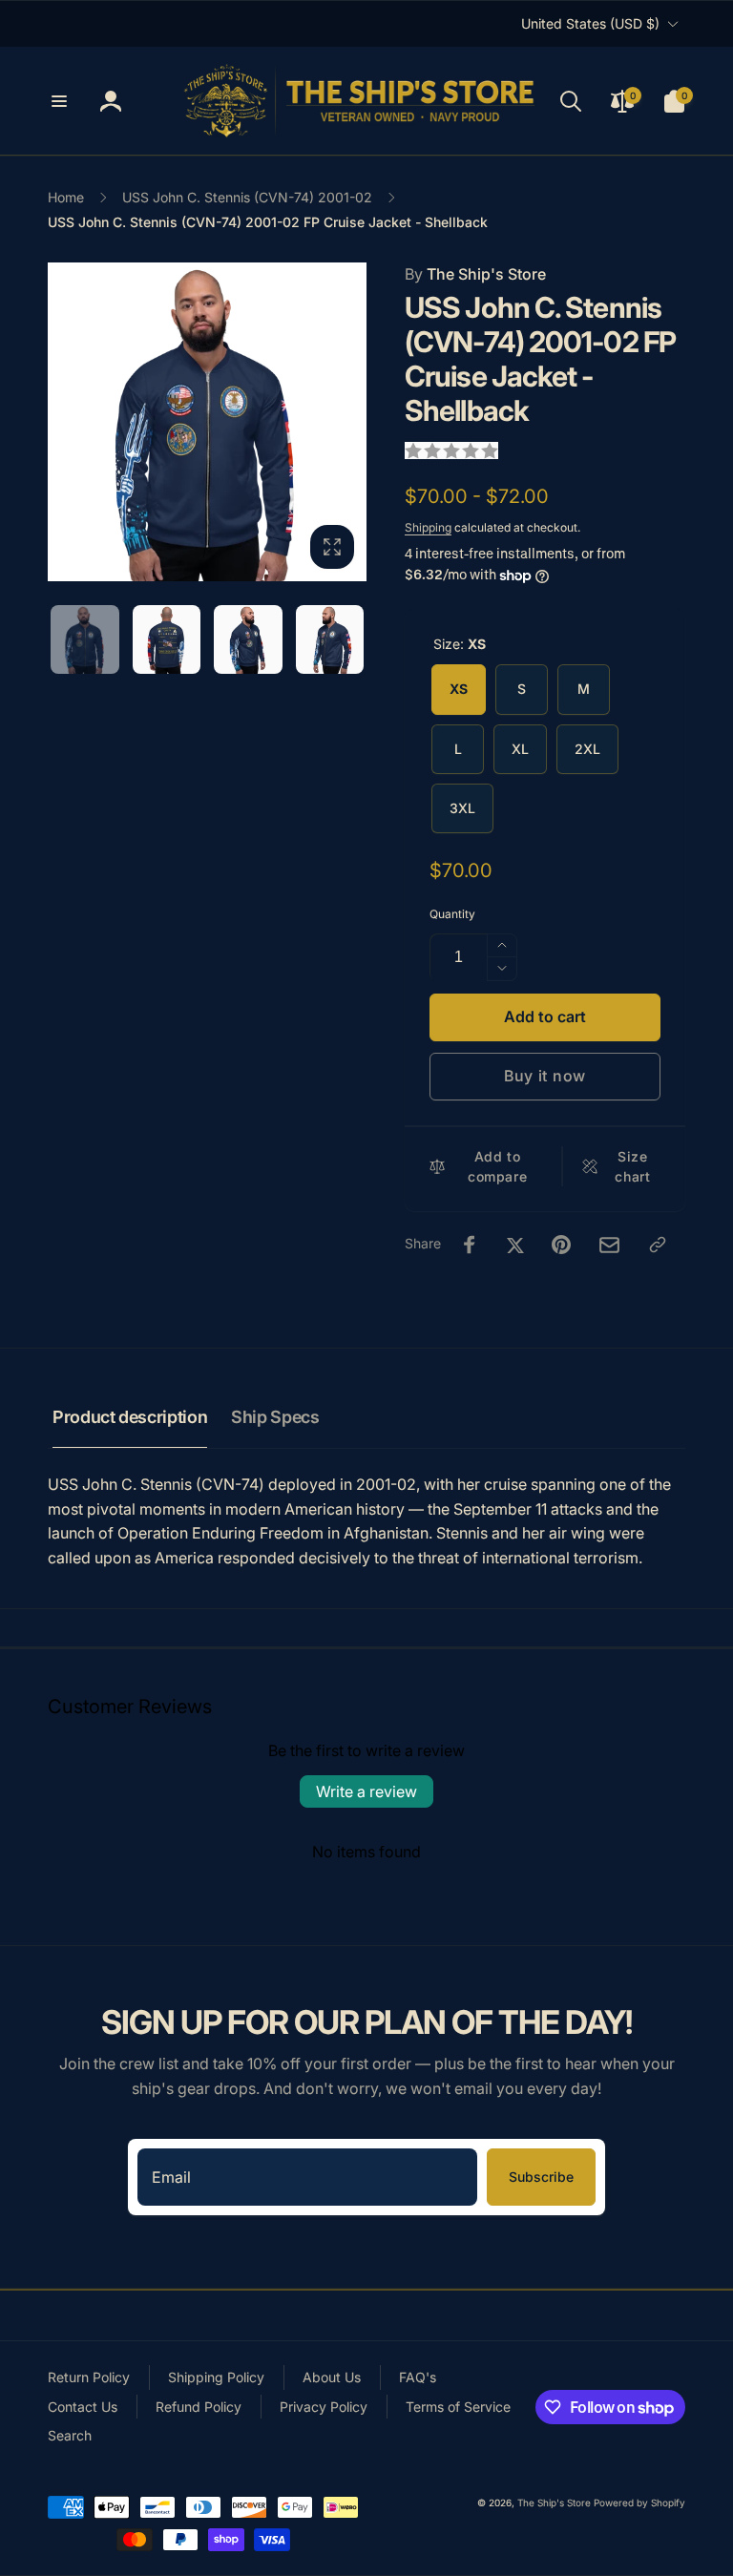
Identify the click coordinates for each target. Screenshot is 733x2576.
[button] (59, 101)
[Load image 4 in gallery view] (330, 639)
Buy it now (545, 1076)
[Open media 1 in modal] (207, 422)
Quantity (452, 914)
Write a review (366, 1791)
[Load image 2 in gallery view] (167, 639)
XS (459, 689)
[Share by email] (609, 1245)
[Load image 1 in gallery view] (85, 639)
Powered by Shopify (639, 2503)
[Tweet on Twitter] (515, 1245)
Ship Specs (275, 1417)
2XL (587, 749)
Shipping (428, 527)
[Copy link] (658, 1245)
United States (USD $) (590, 23)
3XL (462, 808)
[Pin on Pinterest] (561, 1245)
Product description (130, 1417)
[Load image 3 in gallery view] (248, 639)
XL (520, 749)
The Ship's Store (475, 274)
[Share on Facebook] (470, 1245)
